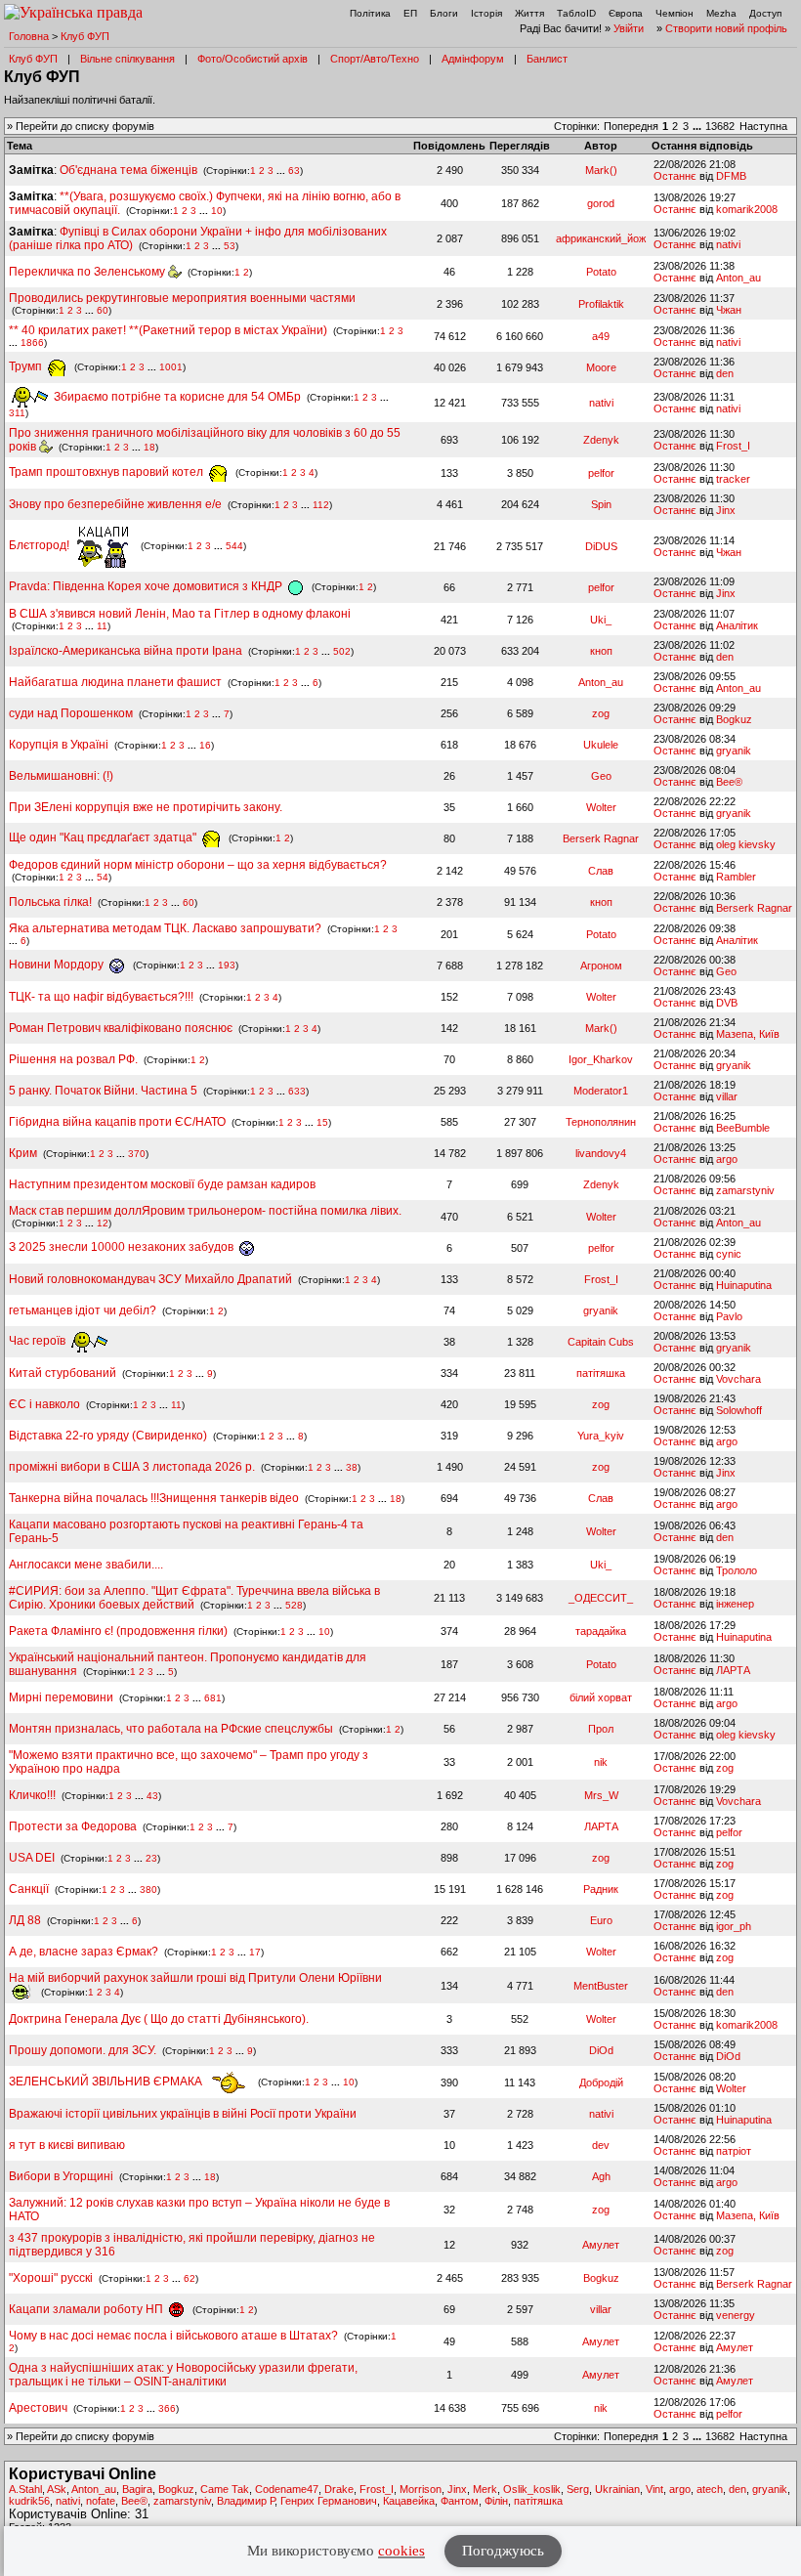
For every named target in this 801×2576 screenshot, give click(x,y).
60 (103, 310)
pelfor (601, 473)
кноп (601, 651)
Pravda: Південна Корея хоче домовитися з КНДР (147, 586)
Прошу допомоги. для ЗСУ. (83, 2050)
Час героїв (39, 1341)
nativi (728, 244)
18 (149, 447)
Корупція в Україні (60, 745)
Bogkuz (734, 719)
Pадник (601, 1889)
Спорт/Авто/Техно (375, 59)
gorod (601, 203)
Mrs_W (601, 1795)
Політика (370, 13)
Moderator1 (601, 1091)
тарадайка (601, 1631)
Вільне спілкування (127, 59)
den (725, 373)
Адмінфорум (473, 59)
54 (103, 877)
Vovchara (738, 1379)
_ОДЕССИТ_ (601, 1598)
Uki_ (601, 620)
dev (601, 2145)
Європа (626, 13)
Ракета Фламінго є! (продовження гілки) (118, 1631)
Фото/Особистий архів (253, 59)
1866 (32, 343)
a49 (601, 336)
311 (17, 413)
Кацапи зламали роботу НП (87, 2309)
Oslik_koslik (532, 2489)
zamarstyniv (745, 1190)
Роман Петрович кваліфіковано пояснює (121, 1028)
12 (103, 1223)
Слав (601, 871)
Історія (486, 13)
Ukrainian (617, 2489)
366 (167, 2408)
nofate (101, 2501)
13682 (720, 126)
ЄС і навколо (44, 1404)
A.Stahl (25, 2489)
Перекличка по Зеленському (88, 272)
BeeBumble (743, 1128)
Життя (529, 13)
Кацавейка (409, 2501)
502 (342, 651)
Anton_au (738, 278)
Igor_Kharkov (601, 1059)
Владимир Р (246, 2501)
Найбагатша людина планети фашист (115, 682)
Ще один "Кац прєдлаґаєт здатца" (104, 837)
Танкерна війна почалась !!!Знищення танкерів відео (154, 1498)
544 (234, 546)
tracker (733, 479)
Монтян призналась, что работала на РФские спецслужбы (171, 1729)
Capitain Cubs (601, 1342)
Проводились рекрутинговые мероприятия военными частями (182, 298)
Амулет (601, 2245)
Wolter (601, 807)
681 (213, 1698)
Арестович (38, 2408)
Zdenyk (601, 440)
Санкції (29, 1889)
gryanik (734, 751)
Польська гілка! (50, 902)
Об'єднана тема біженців (128, 170)
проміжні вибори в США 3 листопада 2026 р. (132, 1467)
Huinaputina (744, 1285)
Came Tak (225, 2489)
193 (227, 965)
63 (294, 171)
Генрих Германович (329, 2501)
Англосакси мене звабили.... (86, 1565)
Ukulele (601, 745)
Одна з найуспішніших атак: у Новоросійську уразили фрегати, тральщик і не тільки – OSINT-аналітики (183, 2375)
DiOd (601, 2050)
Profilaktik (601, 304)
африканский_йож (601, 238)
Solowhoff (739, 1410)
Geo (601, 776)
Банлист (547, 59)
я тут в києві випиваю (67, 2145)
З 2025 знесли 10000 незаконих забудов (123, 1247)
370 (137, 1154)
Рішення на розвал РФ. (73, 1059)
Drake (339, 2489)
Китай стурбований (63, 1373)
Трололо (737, 1570)
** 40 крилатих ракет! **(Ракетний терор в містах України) (168, 330)
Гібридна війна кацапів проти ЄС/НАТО (119, 1122)
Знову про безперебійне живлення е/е (117, 504)
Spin (601, 504)
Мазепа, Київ (748, 1034)
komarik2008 (747, 209)
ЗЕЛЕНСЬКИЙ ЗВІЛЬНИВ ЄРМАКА (107, 2082)
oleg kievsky (746, 844)
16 (205, 745)
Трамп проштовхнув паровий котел (107, 472)
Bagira (137, 2489)
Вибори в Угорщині (61, 2176)
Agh (601, 2176)
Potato (601, 272)
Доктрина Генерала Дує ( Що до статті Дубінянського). (159, 2019)
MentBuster (601, 1986)
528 (294, 1605)
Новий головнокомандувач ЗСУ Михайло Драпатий (150, 1279)
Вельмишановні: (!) (61, 776)
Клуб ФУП (85, 36)
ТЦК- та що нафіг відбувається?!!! (101, 997)
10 (217, 211)
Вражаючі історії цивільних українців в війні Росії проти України (183, 2114)
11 (102, 626)
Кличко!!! (32, 1795)
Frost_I (733, 446)
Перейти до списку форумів (85, 126)
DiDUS (601, 546)
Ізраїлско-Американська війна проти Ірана (126, 651)
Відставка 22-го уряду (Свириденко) (108, 1436)
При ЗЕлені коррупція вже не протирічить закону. (146, 807)
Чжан (729, 310)
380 (148, 1889)
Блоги (444, 13)
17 (255, 1952)
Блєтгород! (41, 545)
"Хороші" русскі (51, 2278)
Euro (601, 1920)
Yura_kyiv (601, 1436)
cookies (401, 2551)
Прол (601, 1729)
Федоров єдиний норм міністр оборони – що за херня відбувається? (198, 865)
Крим (23, 1153)
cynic (729, 1254)
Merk (485, 2489)
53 (230, 246)
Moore (601, 367)
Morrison (421, 2489)
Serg (578, 2489)
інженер (735, 1604)
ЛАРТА (733, 1670)
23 (151, 1858)
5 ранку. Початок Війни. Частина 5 (103, 1091)
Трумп (27, 366)
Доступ (765, 13)
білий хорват (601, 1697)
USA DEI (32, 1858)
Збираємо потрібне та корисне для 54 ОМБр (176, 397)
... (698, 126)
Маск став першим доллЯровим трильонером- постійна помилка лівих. (205, 1211)
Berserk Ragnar (601, 838)
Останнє (675, 176)
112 (321, 505)
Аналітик (737, 625)
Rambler (736, 877)
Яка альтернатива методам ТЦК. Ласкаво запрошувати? (165, 928)
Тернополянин (601, 1122)
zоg (601, 713)
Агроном (601, 966)
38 (352, 1467)
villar (727, 1096)
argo (727, 1159)
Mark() (601, 170)
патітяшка (601, 1373)
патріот (734, 2151)
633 (297, 1091)
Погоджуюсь (503, 2551)
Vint (654, 2489)
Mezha (721, 13)
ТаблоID (576, 13)
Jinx (726, 510)
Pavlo (729, 1316)
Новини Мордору (58, 965)
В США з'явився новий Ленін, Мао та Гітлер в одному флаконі (180, 614)
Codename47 (287, 2489)
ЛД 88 (25, 1920)
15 (322, 1122)
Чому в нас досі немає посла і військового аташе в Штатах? (173, 2336)
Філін (496, 2501)
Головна (29, 36)
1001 (171, 367)
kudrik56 (29, 2501)
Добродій (601, 2082)
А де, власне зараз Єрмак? (84, 1952)
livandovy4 (601, 1153)
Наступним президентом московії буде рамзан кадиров (162, 1184)
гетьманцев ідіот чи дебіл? (84, 1310)
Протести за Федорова (73, 1826)
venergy (736, 2315)
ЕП (410, 13)
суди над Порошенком (71, 713)
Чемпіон (675, 13)
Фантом (460, 2501)
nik (601, 1762)
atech (710, 2489)
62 (190, 2278)
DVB (727, 1003)
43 (152, 1796)
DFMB (731, 176)
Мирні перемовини (61, 1697)
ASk (57, 2489)
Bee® (729, 782)
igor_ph (734, 1926)
